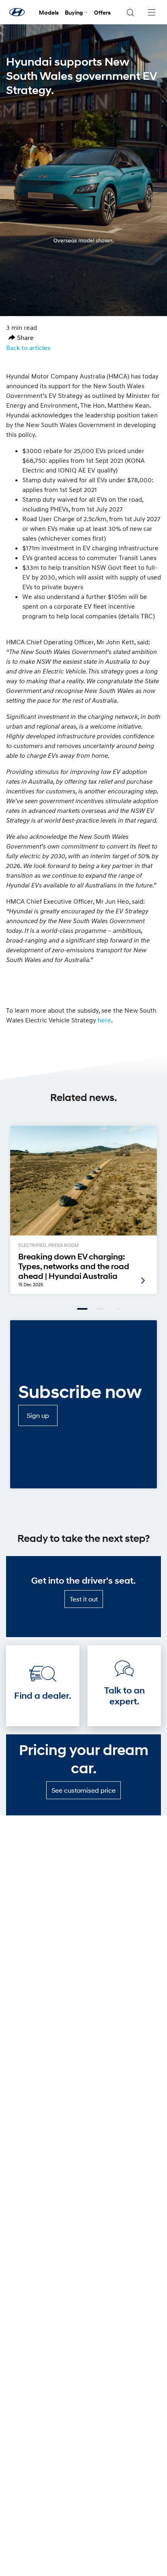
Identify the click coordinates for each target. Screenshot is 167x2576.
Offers (102, 12)
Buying (74, 12)
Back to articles (28, 348)
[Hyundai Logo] (17, 12)
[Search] (130, 12)
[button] (21, 338)
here (104, 1020)
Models (49, 12)
